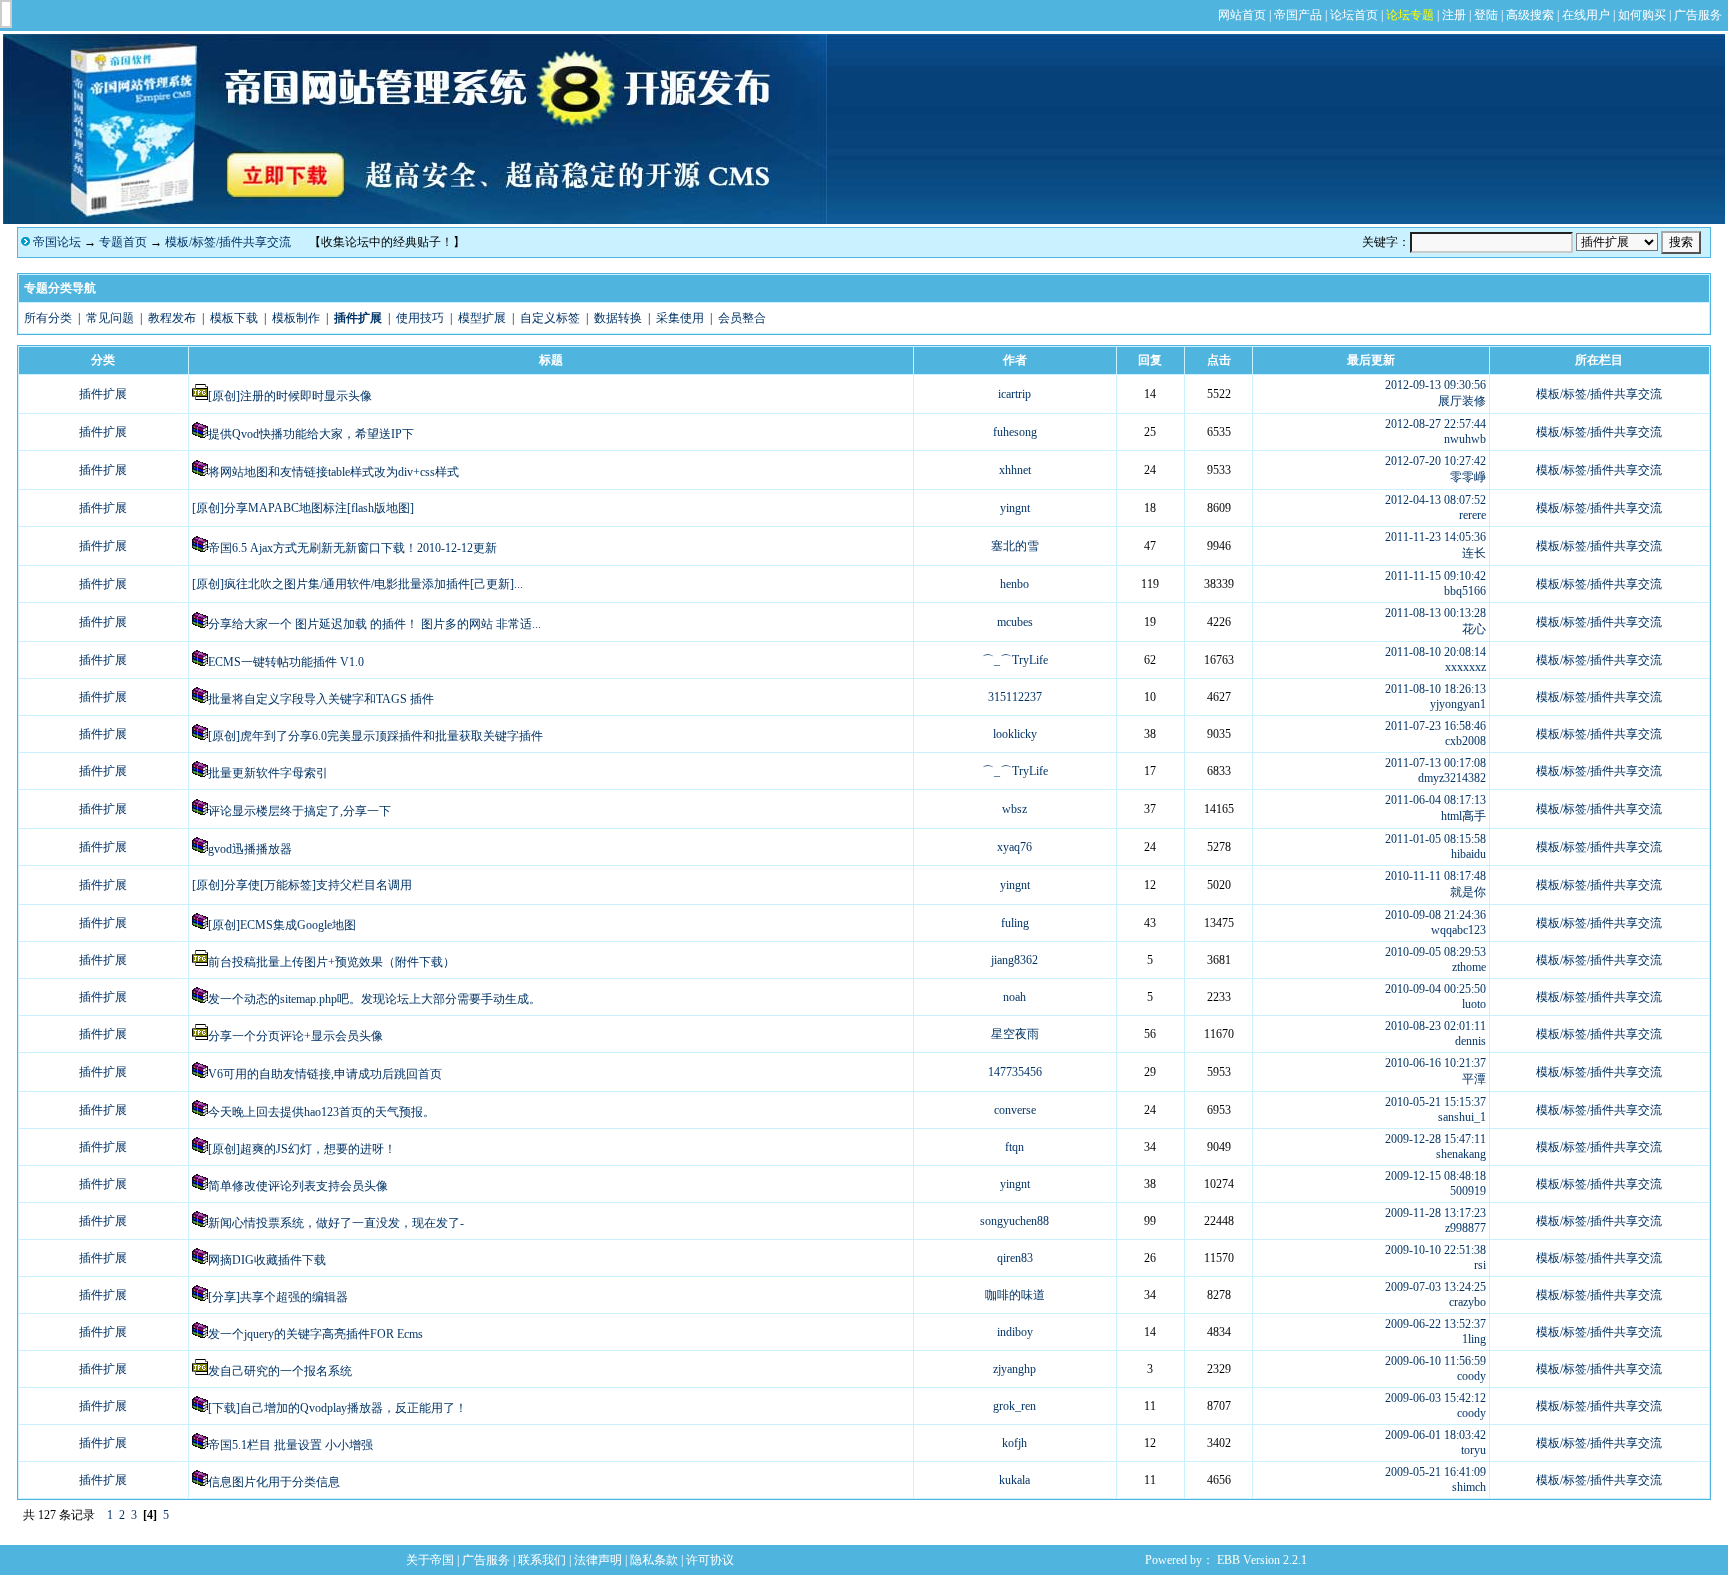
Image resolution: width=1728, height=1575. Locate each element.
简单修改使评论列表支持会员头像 (298, 1186)
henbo (1014, 584)
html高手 (1463, 816)
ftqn (1014, 1147)
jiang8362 (1014, 960)
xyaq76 (1014, 847)
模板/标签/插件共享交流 (228, 242)
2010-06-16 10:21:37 (1435, 1063)
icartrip (1014, 394)
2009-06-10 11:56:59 (1435, 1361)
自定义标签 (550, 318)
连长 (1474, 553)
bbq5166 (1465, 591)
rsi (1480, 1265)
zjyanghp (1014, 1369)
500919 (1468, 1191)
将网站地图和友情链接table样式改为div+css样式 (333, 472)
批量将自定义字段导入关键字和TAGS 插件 (321, 699)
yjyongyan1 (1458, 704)
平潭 (1474, 1079)
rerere (1472, 515)
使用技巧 (420, 318)
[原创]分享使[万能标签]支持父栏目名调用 (302, 885)
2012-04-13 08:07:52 (1435, 500)
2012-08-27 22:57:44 (1435, 424)
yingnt (1015, 508)
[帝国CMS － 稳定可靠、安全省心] (415, 220)
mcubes (1015, 622)
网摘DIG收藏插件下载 (267, 1260)
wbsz (1014, 809)
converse (1015, 1110)
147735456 (1015, 1072)
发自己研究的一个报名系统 (280, 1371)
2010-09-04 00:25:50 (1435, 989)
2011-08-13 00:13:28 (1435, 613)
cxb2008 (1465, 741)
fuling (1015, 923)
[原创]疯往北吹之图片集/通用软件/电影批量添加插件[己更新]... (357, 584)
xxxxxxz (1465, 667)
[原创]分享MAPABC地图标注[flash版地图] (303, 508)
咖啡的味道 (1015, 1295)
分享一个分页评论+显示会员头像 (295, 1036)
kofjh (1014, 1443)
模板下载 (234, 318)
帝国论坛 (57, 242)
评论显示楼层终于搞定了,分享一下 (299, 811)
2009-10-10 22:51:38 (1435, 1250)
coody (1471, 1376)
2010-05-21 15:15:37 (1435, 1102)
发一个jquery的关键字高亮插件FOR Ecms (315, 1334)
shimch (1469, 1487)
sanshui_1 (1462, 1117)
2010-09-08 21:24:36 (1435, 915)
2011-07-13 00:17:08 (1435, 763)
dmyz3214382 (1452, 778)
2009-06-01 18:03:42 (1435, 1435)
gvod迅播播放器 (250, 849)
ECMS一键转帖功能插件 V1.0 (286, 662)
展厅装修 (1462, 401)
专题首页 (123, 242)
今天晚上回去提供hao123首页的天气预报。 (321, 1112)
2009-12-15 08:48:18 (1435, 1176)
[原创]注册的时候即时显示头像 (290, 396)
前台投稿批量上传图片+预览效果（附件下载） (331, 962)
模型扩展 (482, 318)
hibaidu (1468, 854)
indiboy (1015, 1332)
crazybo (1467, 1302)
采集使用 (680, 318)
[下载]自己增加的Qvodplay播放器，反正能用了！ (337, 1408)
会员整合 (742, 318)
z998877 (1465, 1228)
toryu (1473, 1450)
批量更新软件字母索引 (268, 773)
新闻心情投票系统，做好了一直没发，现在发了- (336, 1223)
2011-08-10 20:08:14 (1435, 652)
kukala (1014, 1480)
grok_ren (1014, 1406)
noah (1014, 997)
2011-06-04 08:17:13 (1435, 800)
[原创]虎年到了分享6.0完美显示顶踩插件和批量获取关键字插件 (375, 736)
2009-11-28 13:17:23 (1435, 1213)
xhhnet (1015, 470)
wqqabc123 (1458, 930)
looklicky (1015, 734)
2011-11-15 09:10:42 (1435, 576)
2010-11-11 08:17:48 (1435, 876)
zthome (1469, 967)
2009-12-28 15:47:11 (1435, 1139)
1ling (1474, 1339)
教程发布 (172, 318)
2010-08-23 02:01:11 (1435, 1026)
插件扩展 (103, 394)
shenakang (1461, 1154)
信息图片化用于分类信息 (274, 1482)
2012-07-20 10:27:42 (1435, 461)
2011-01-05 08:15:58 (1435, 839)
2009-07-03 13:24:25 (1435, 1287)
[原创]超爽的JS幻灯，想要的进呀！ (302, 1149)
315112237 (1015, 697)
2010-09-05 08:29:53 (1435, 952)
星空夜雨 (1015, 1034)
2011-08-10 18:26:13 (1435, 689)
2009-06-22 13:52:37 (1435, 1324)
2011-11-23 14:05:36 (1435, 537)
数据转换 (618, 318)
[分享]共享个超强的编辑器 (278, 1297)
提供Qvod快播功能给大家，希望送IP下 (311, 434)
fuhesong (1015, 432)
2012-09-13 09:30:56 (1435, 385)
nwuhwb (1465, 439)
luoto (1474, 1004)
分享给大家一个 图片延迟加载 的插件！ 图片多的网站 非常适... (374, 624)
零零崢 (1468, 477)
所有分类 (48, 318)
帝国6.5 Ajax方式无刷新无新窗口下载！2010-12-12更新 (352, 548)
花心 (1474, 629)
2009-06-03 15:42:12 (1435, 1398)
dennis (1470, 1041)
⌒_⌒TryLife (1015, 660)
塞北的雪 (1015, 546)
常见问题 (110, 318)
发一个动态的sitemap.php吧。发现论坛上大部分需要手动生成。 (374, 999)
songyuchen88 (1014, 1221)
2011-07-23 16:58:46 (1435, 726)
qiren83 (1015, 1258)
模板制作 (296, 318)
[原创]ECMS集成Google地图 (282, 925)
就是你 (1468, 892)
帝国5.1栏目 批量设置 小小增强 (290, 1445)
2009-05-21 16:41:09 (1435, 1472)
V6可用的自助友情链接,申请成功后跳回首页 (325, 1074)
